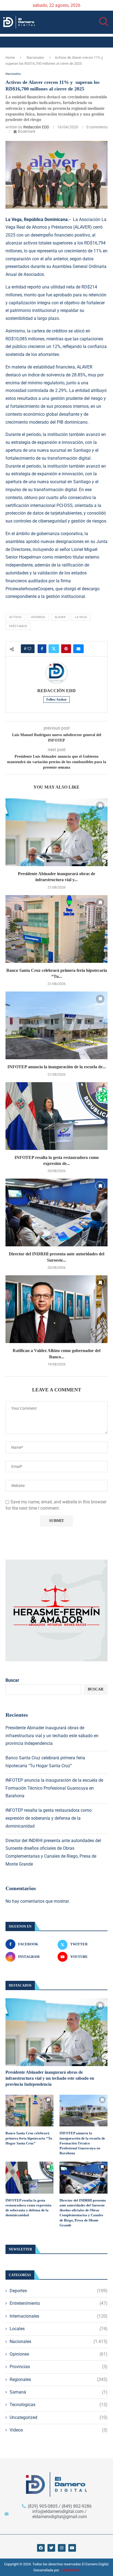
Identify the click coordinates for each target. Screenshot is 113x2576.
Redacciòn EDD (36, 127)
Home (10, 57)
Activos (15, 617)
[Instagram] (62, 2548)
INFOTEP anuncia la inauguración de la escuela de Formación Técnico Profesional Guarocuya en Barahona (54, 1788)
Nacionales (35, 57)
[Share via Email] (78, 649)
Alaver (60, 617)
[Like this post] (29, 649)
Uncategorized (59, 2417)
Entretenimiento (59, 2303)
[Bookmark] (100, 806)
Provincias (59, 2367)
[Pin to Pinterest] (66, 649)
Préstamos (18, 626)
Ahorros (38, 617)
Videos (59, 2430)
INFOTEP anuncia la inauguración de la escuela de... (57, 1067)
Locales (59, 2329)
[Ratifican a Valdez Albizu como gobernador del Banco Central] (56, 1309)
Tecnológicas (59, 2405)
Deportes (59, 2291)
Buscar (12, 1680)
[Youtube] (72, 2548)
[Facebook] (41, 2548)
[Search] (102, 22)
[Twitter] (51, 2548)
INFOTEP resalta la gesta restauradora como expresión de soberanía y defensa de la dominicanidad (49, 1818)
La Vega (81, 617)
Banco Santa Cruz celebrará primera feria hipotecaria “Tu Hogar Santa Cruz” (29, 2138)
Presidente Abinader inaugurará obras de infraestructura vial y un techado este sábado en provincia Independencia (52, 1736)
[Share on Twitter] (54, 649)
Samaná (59, 2392)
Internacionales (59, 2316)
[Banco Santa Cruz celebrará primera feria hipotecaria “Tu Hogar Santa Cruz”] (56, 929)
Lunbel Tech (70, 2570)
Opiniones (59, 2354)
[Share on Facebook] (42, 649)
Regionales (59, 2379)
